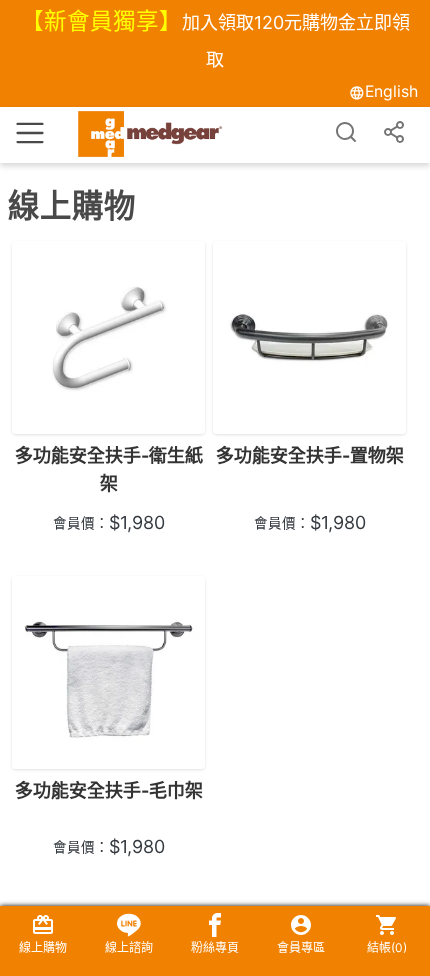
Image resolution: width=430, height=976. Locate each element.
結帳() (387, 947)
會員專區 (301, 947)
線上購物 (43, 947)
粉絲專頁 (215, 947)
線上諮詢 (129, 947)
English (391, 91)
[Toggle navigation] (30, 131)
